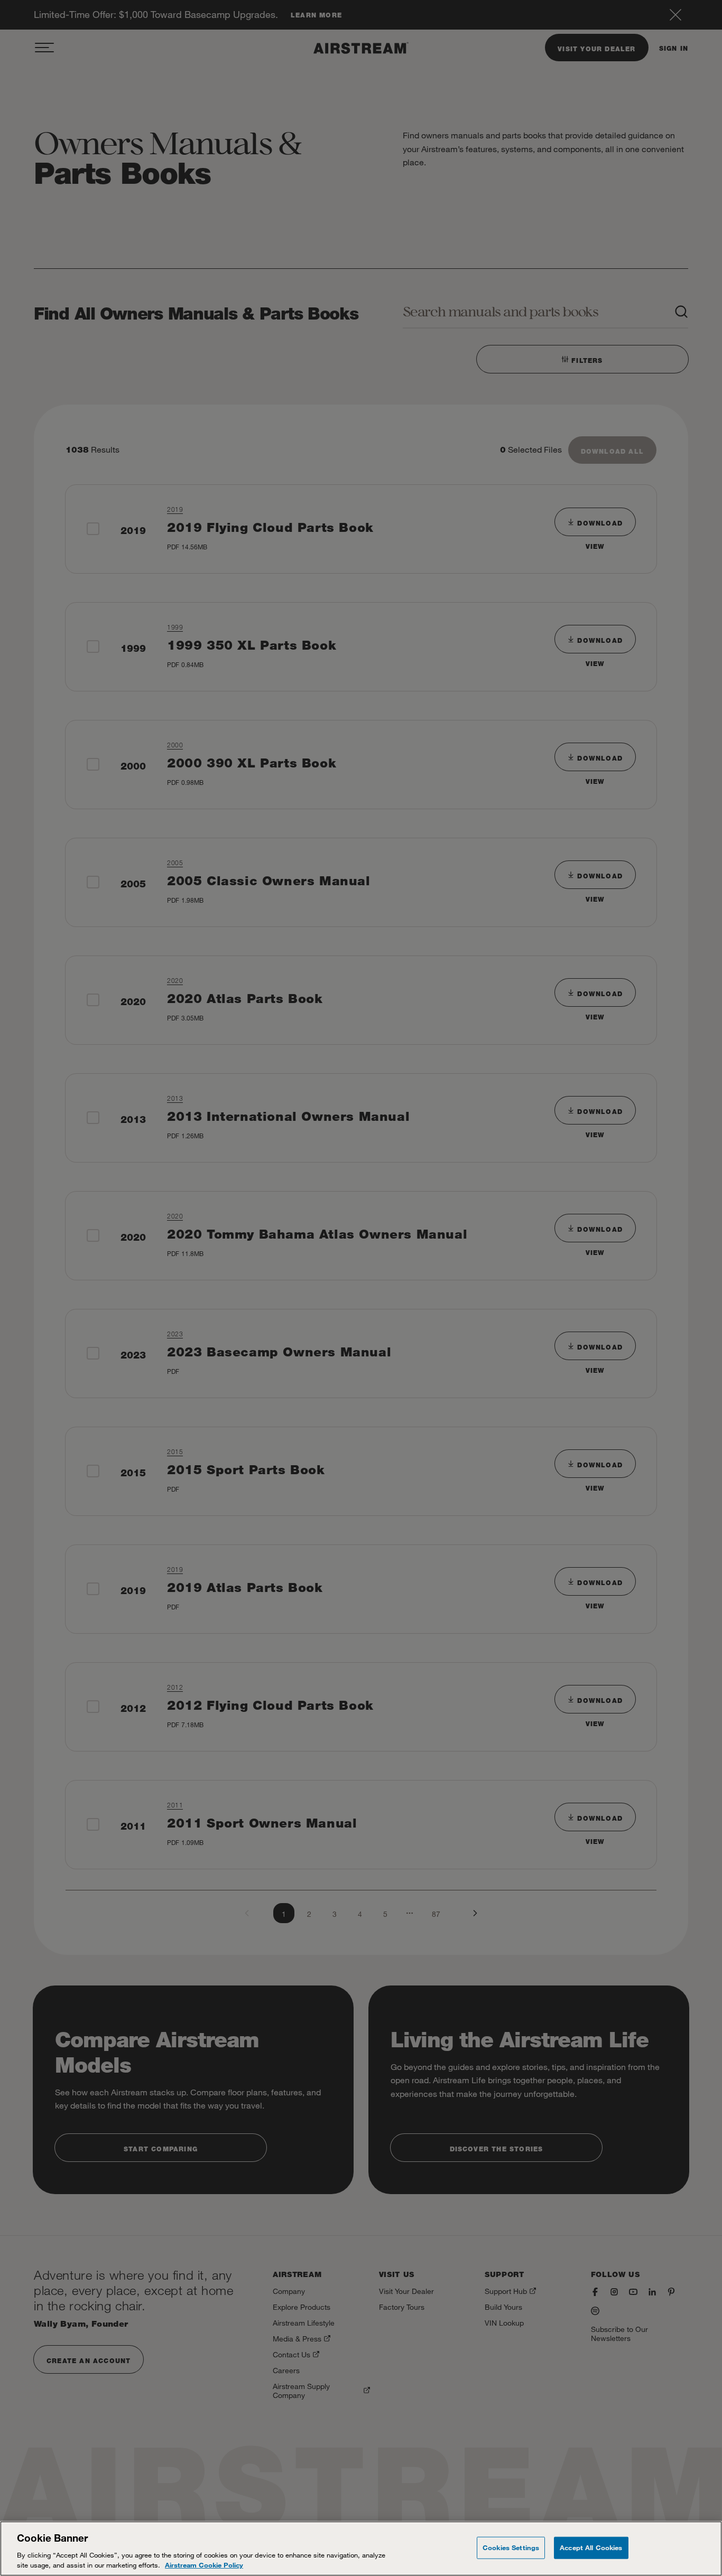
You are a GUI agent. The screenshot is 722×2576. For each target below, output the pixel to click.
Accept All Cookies (591, 2547)
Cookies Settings (511, 2547)
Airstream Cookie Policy (204, 2565)
